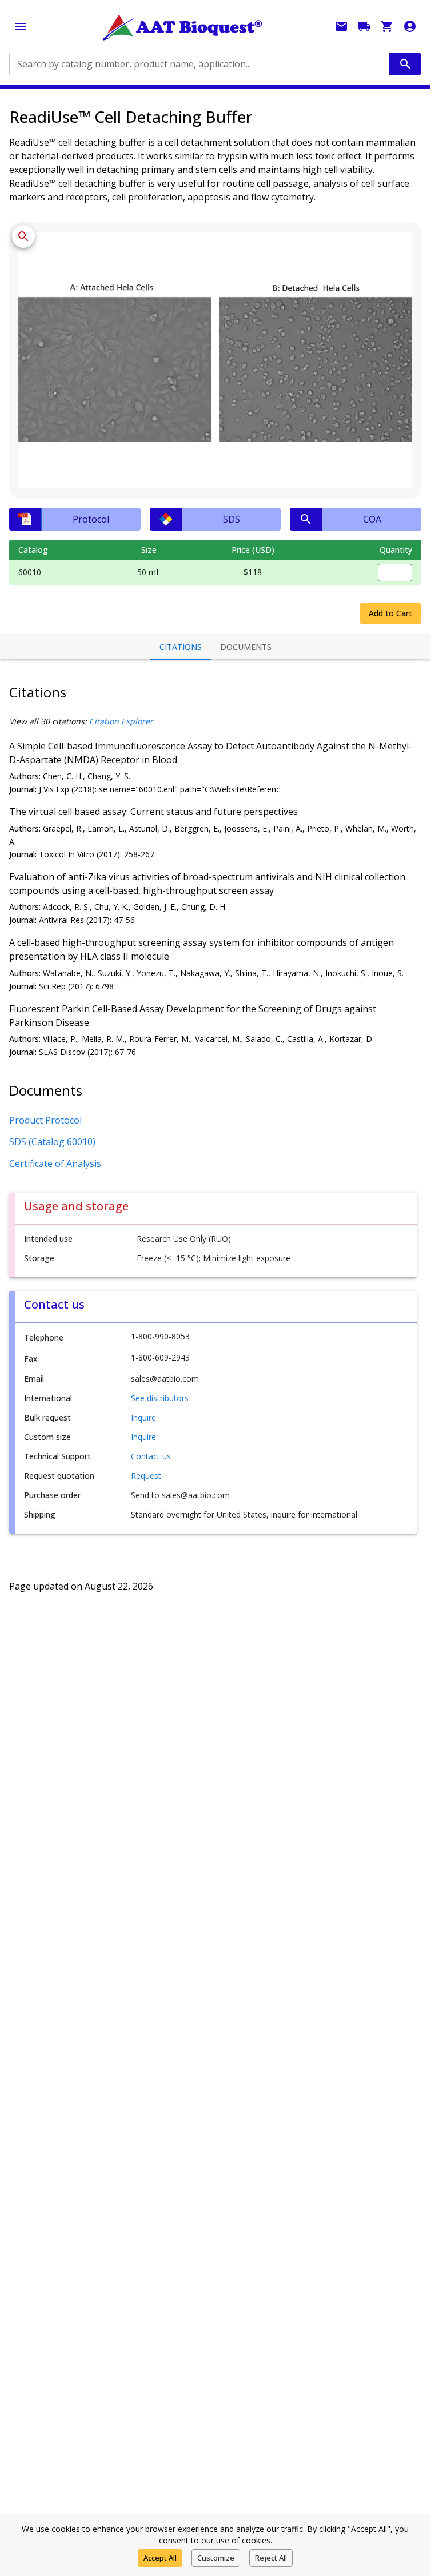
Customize (216, 2558)
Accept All (160, 2558)
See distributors (160, 1398)
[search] (405, 64)
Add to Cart (390, 613)
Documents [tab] (246, 647)
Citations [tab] (181, 647)
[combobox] (198, 64)
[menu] (21, 26)
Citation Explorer (121, 721)
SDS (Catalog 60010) (52, 1142)
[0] (387, 26)
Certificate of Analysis (55, 1163)
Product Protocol (45, 1120)
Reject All (271, 2558)
